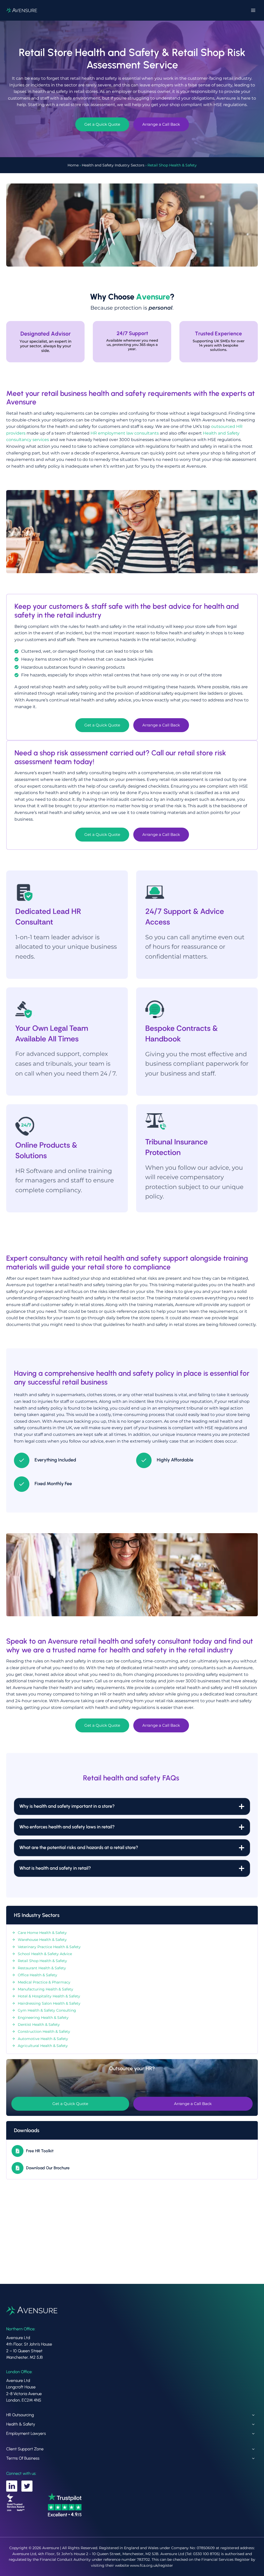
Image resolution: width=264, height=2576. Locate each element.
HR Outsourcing (20, 2415)
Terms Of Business (23, 2458)
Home (73, 165)
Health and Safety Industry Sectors (113, 165)
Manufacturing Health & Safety (46, 1989)
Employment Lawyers (26, 2433)
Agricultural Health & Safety (43, 2046)
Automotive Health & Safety (43, 2039)
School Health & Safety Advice (45, 1954)
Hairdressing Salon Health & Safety (49, 2003)
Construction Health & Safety (44, 2031)
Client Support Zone (25, 2449)
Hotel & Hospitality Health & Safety (49, 1996)
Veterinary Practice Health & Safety (49, 1947)
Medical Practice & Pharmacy (44, 1982)
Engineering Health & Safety (43, 2018)
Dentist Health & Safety (39, 2025)
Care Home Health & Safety (42, 1933)
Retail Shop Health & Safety (42, 1961)
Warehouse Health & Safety (42, 1940)
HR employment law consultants (125, 433)
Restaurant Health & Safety (42, 1968)
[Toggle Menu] (253, 10)
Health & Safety (21, 2424)
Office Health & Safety (38, 1975)
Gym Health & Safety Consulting (47, 2010)
